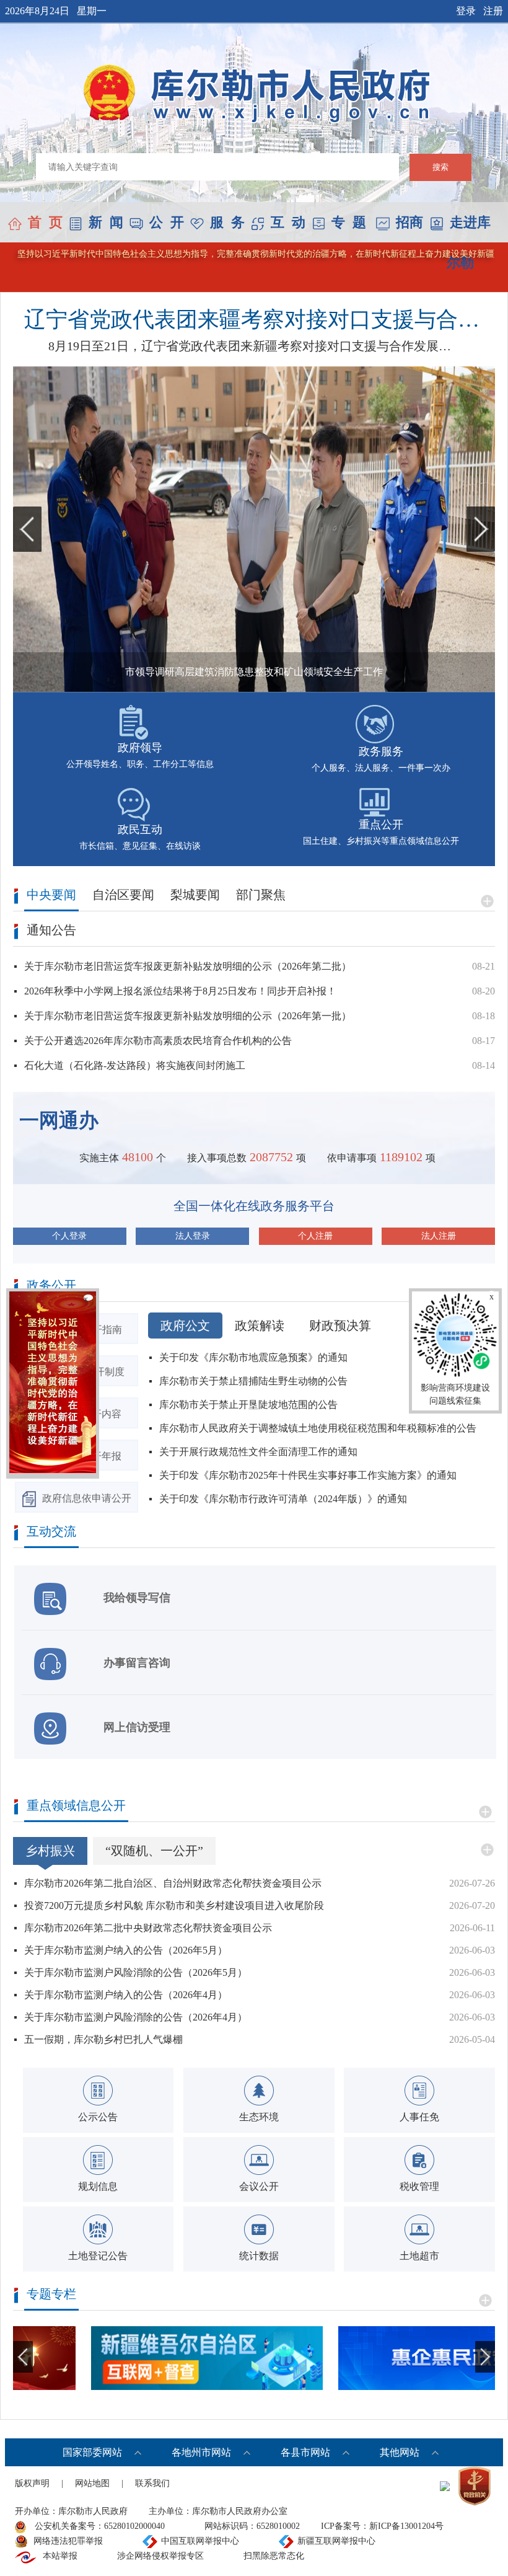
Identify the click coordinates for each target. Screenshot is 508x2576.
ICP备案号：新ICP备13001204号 (382, 2526)
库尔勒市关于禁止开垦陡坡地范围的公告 (248, 1405)
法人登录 (193, 1236)
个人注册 (315, 1236)
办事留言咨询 (137, 1663)
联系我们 (152, 2483)
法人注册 (439, 1236)
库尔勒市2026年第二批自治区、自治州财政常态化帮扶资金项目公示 (173, 1883)
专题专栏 (51, 2294)
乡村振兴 (50, 1851)
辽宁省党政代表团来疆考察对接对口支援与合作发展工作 (257, 320)
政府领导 (140, 748)
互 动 (288, 222)
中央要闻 (51, 895)
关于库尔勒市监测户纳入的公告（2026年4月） (126, 1995)
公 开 (167, 222)
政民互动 (140, 830)
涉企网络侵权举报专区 (160, 2556)
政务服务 (381, 751)
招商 (409, 222)
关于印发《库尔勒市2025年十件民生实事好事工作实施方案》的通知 (308, 1475)
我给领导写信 (137, 1598)
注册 (493, 11)
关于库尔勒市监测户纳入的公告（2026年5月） (126, 1950)
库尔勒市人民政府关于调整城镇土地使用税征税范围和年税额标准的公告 (318, 1428)
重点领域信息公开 (76, 1806)
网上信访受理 (137, 1727)
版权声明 (32, 2483)
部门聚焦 (261, 895)
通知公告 (51, 930)
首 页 (45, 222)
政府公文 (185, 1326)
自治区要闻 (123, 895)
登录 (466, 11)
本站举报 (60, 2556)
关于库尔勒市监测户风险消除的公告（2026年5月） (136, 1972)
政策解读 (260, 1326)
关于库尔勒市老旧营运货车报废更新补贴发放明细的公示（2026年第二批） (188, 966)
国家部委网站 (92, 2452)
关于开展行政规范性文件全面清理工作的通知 (258, 1452)
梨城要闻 (195, 895)
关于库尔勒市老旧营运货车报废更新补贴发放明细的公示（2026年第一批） (188, 1016)
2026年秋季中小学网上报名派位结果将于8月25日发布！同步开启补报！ (180, 991)
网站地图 (92, 2483)
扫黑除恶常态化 (274, 2556)
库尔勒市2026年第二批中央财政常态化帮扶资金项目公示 (148, 1928)
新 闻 (106, 222)
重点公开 (381, 825)
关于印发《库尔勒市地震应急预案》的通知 (253, 1357)
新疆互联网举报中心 (336, 2541)
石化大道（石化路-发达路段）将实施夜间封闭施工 (135, 1065)
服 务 (227, 222)
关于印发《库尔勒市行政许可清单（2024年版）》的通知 (283, 1499)
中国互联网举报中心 (200, 2541)
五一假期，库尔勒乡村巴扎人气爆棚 (103, 2039)
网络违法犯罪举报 (68, 2541)
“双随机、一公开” (154, 1851)
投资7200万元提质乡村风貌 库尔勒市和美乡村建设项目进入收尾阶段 (174, 1905)
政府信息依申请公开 (87, 1498)
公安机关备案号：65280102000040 (99, 2526)
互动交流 (51, 1532)
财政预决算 (340, 1326)
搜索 (440, 167)
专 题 (349, 222)
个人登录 (69, 1236)
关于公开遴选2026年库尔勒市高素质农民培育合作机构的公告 (158, 1041)
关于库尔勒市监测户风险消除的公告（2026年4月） (136, 2017)
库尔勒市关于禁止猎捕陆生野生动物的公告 (253, 1381)
